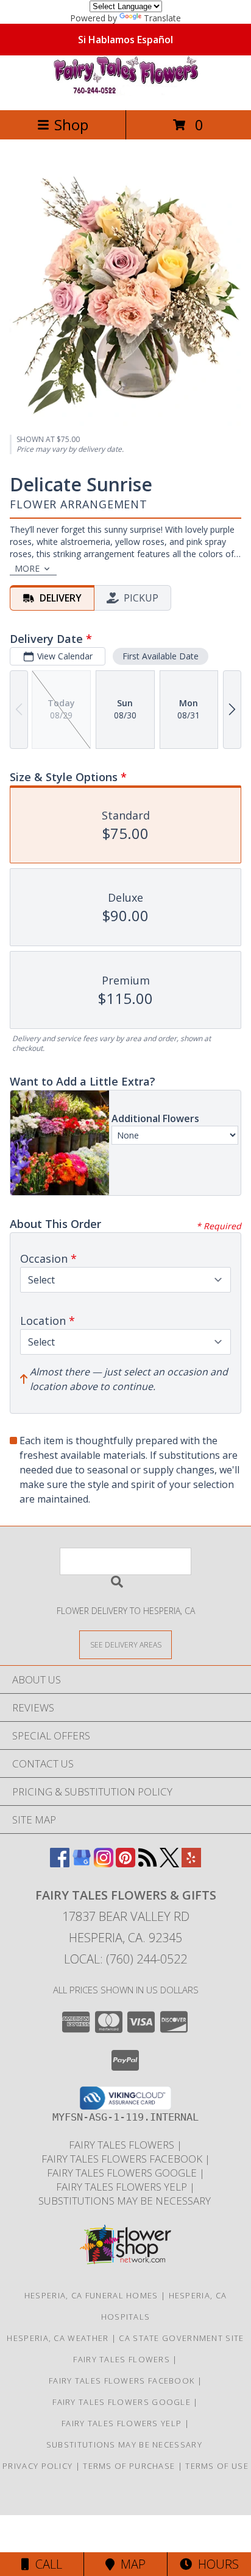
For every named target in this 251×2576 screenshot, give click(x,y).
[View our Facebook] (60, 1863)
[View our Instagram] (104, 1863)
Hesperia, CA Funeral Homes (91, 2295)
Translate (162, 18)
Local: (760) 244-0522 (125, 1959)
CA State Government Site (181, 2338)
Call (46, 2564)
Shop (71, 125)
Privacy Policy (37, 2466)
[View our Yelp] (191, 1863)
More (27, 568)
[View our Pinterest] (125, 1863)
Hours (215, 2564)
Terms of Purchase (129, 2466)
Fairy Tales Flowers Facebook (123, 2159)
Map (130, 2564)
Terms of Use (217, 2466)
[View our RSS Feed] (147, 1863)
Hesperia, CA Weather (58, 2338)
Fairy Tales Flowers (123, 2145)
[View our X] (169, 1863)
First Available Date (161, 656)
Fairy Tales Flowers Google (123, 2173)
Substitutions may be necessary (126, 2201)
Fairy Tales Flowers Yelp (123, 2187)
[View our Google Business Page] (82, 1863)
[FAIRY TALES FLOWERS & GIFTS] (125, 92)
